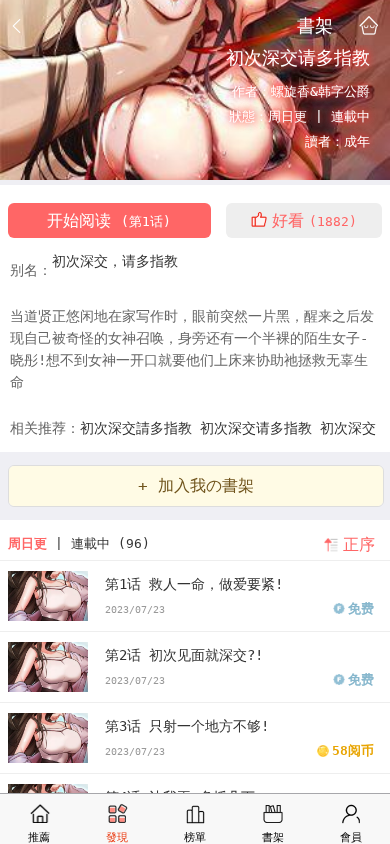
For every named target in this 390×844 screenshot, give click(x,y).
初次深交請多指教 (140, 428)
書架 (315, 25)
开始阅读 (109, 220)
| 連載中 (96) (79, 543)
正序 (359, 544)
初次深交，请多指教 (115, 261)
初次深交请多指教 (260, 428)
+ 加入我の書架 (196, 485)
